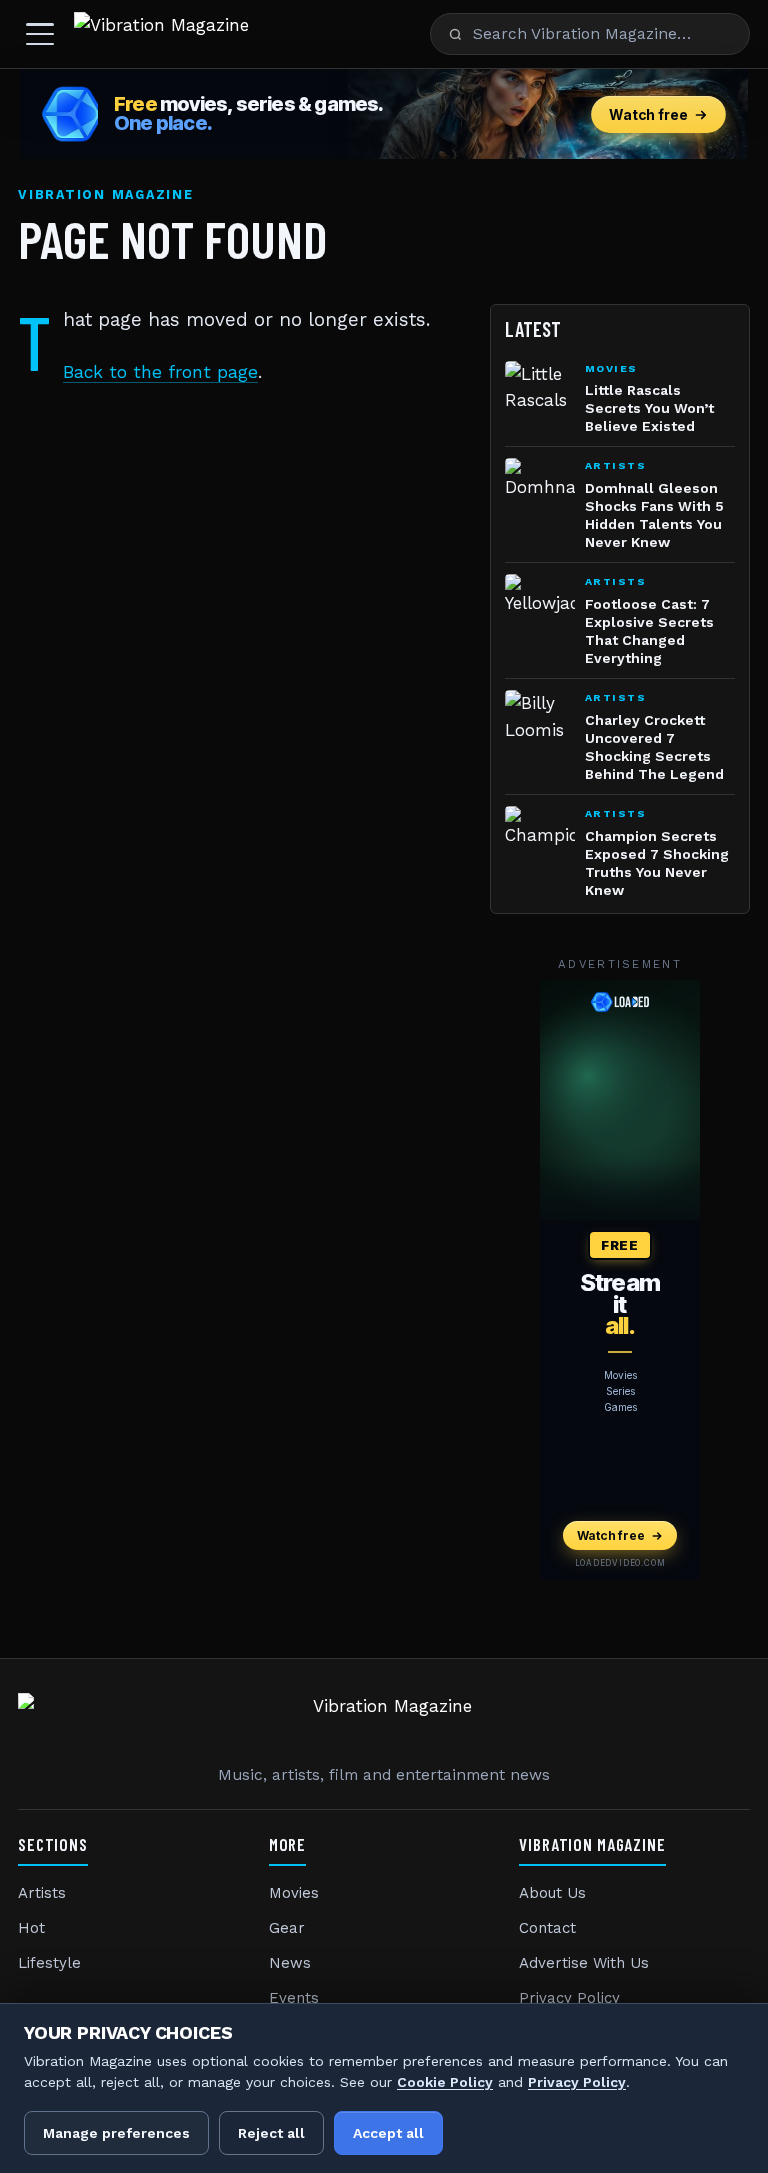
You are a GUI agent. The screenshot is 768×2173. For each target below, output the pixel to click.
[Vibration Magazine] (161, 34)
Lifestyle (49, 1963)
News (290, 1963)
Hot (31, 1928)
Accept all (388, 2133)
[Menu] (40, 34)
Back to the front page (160, 372)
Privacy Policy (569, 1998)
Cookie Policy (445, 2082)
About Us (552, 1893)
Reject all (271, 2133)
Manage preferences (116, 2133)
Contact (547, 1928)
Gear (287, 1928)
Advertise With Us (584, 1963)
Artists (42, 1893)
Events (294, 1998)
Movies (294, 1893)
